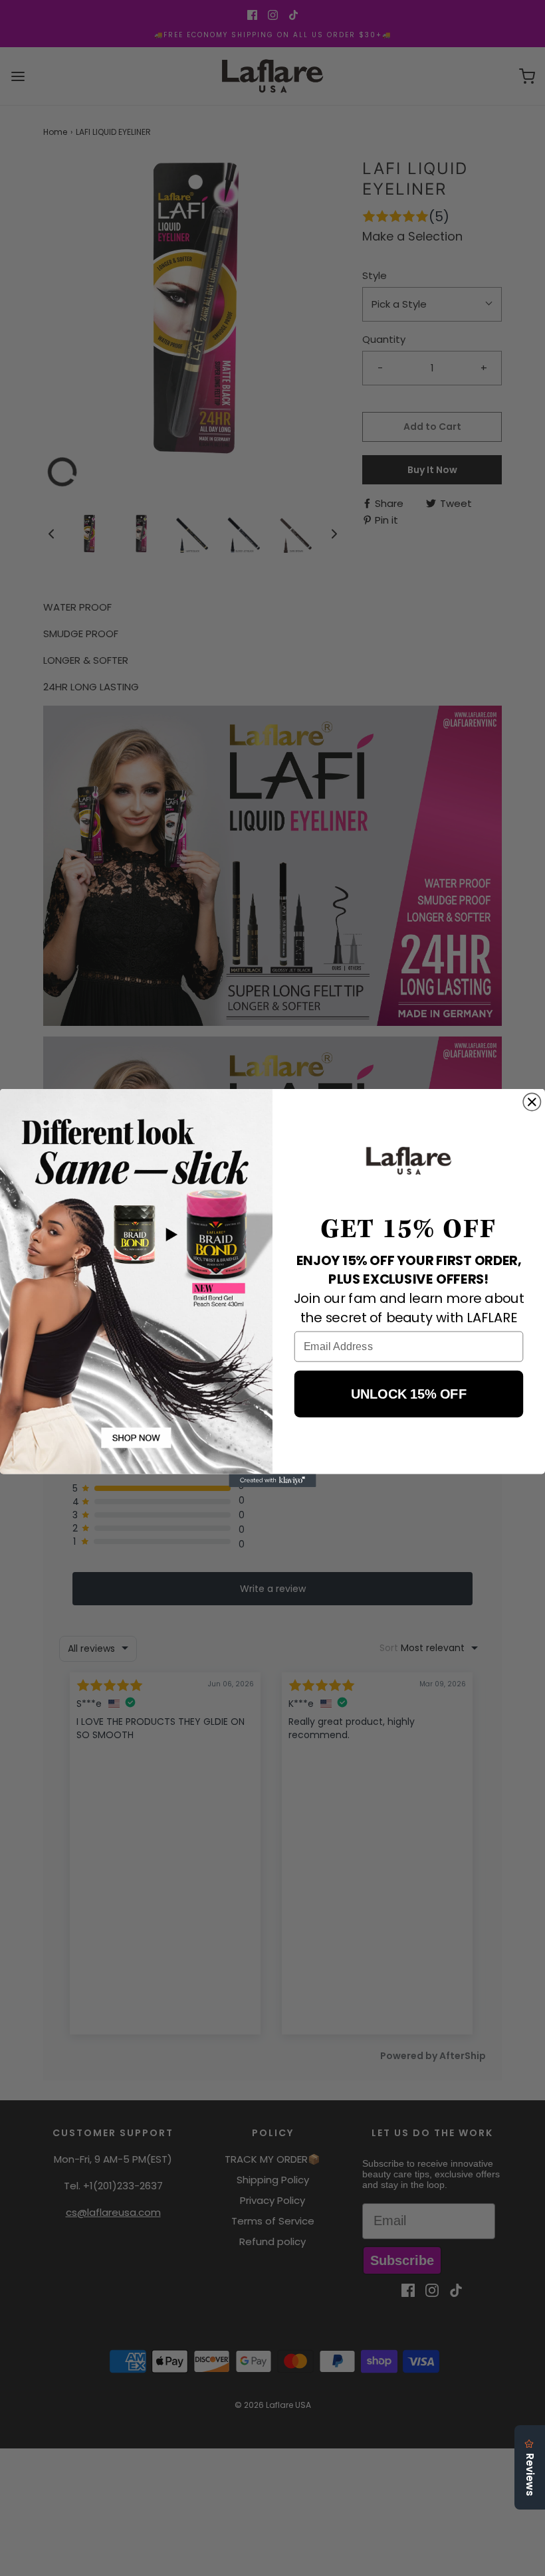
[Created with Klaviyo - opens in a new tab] (272, 1480)
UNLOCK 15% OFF (409, 1394)
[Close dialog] (532, 1102)
